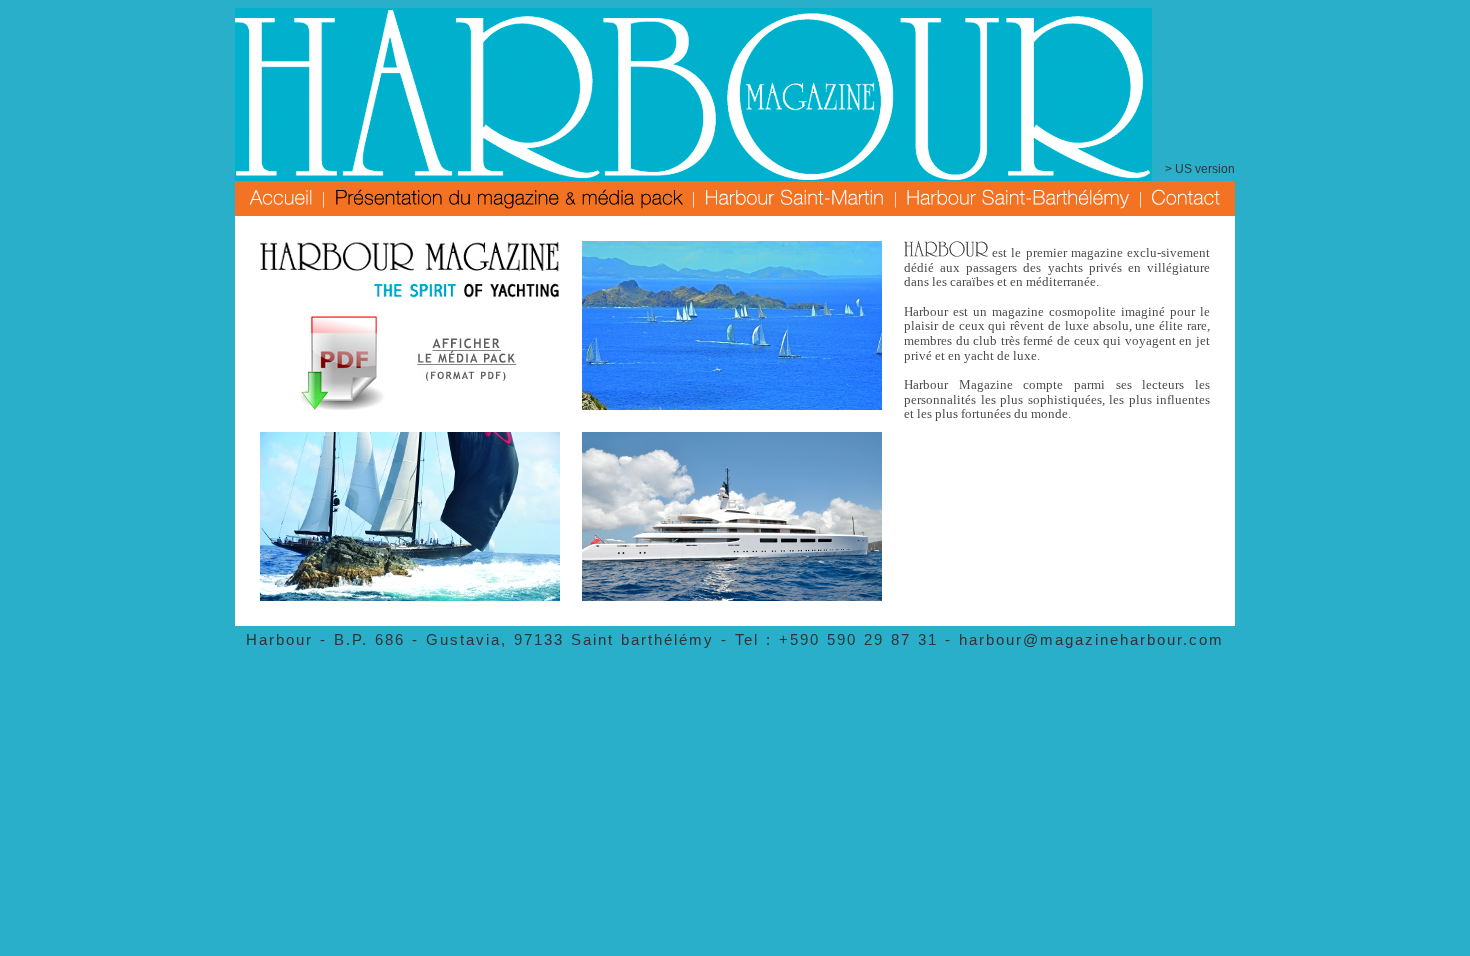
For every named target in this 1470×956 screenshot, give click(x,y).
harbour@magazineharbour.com (1091, 639)
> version (1200, 169)
